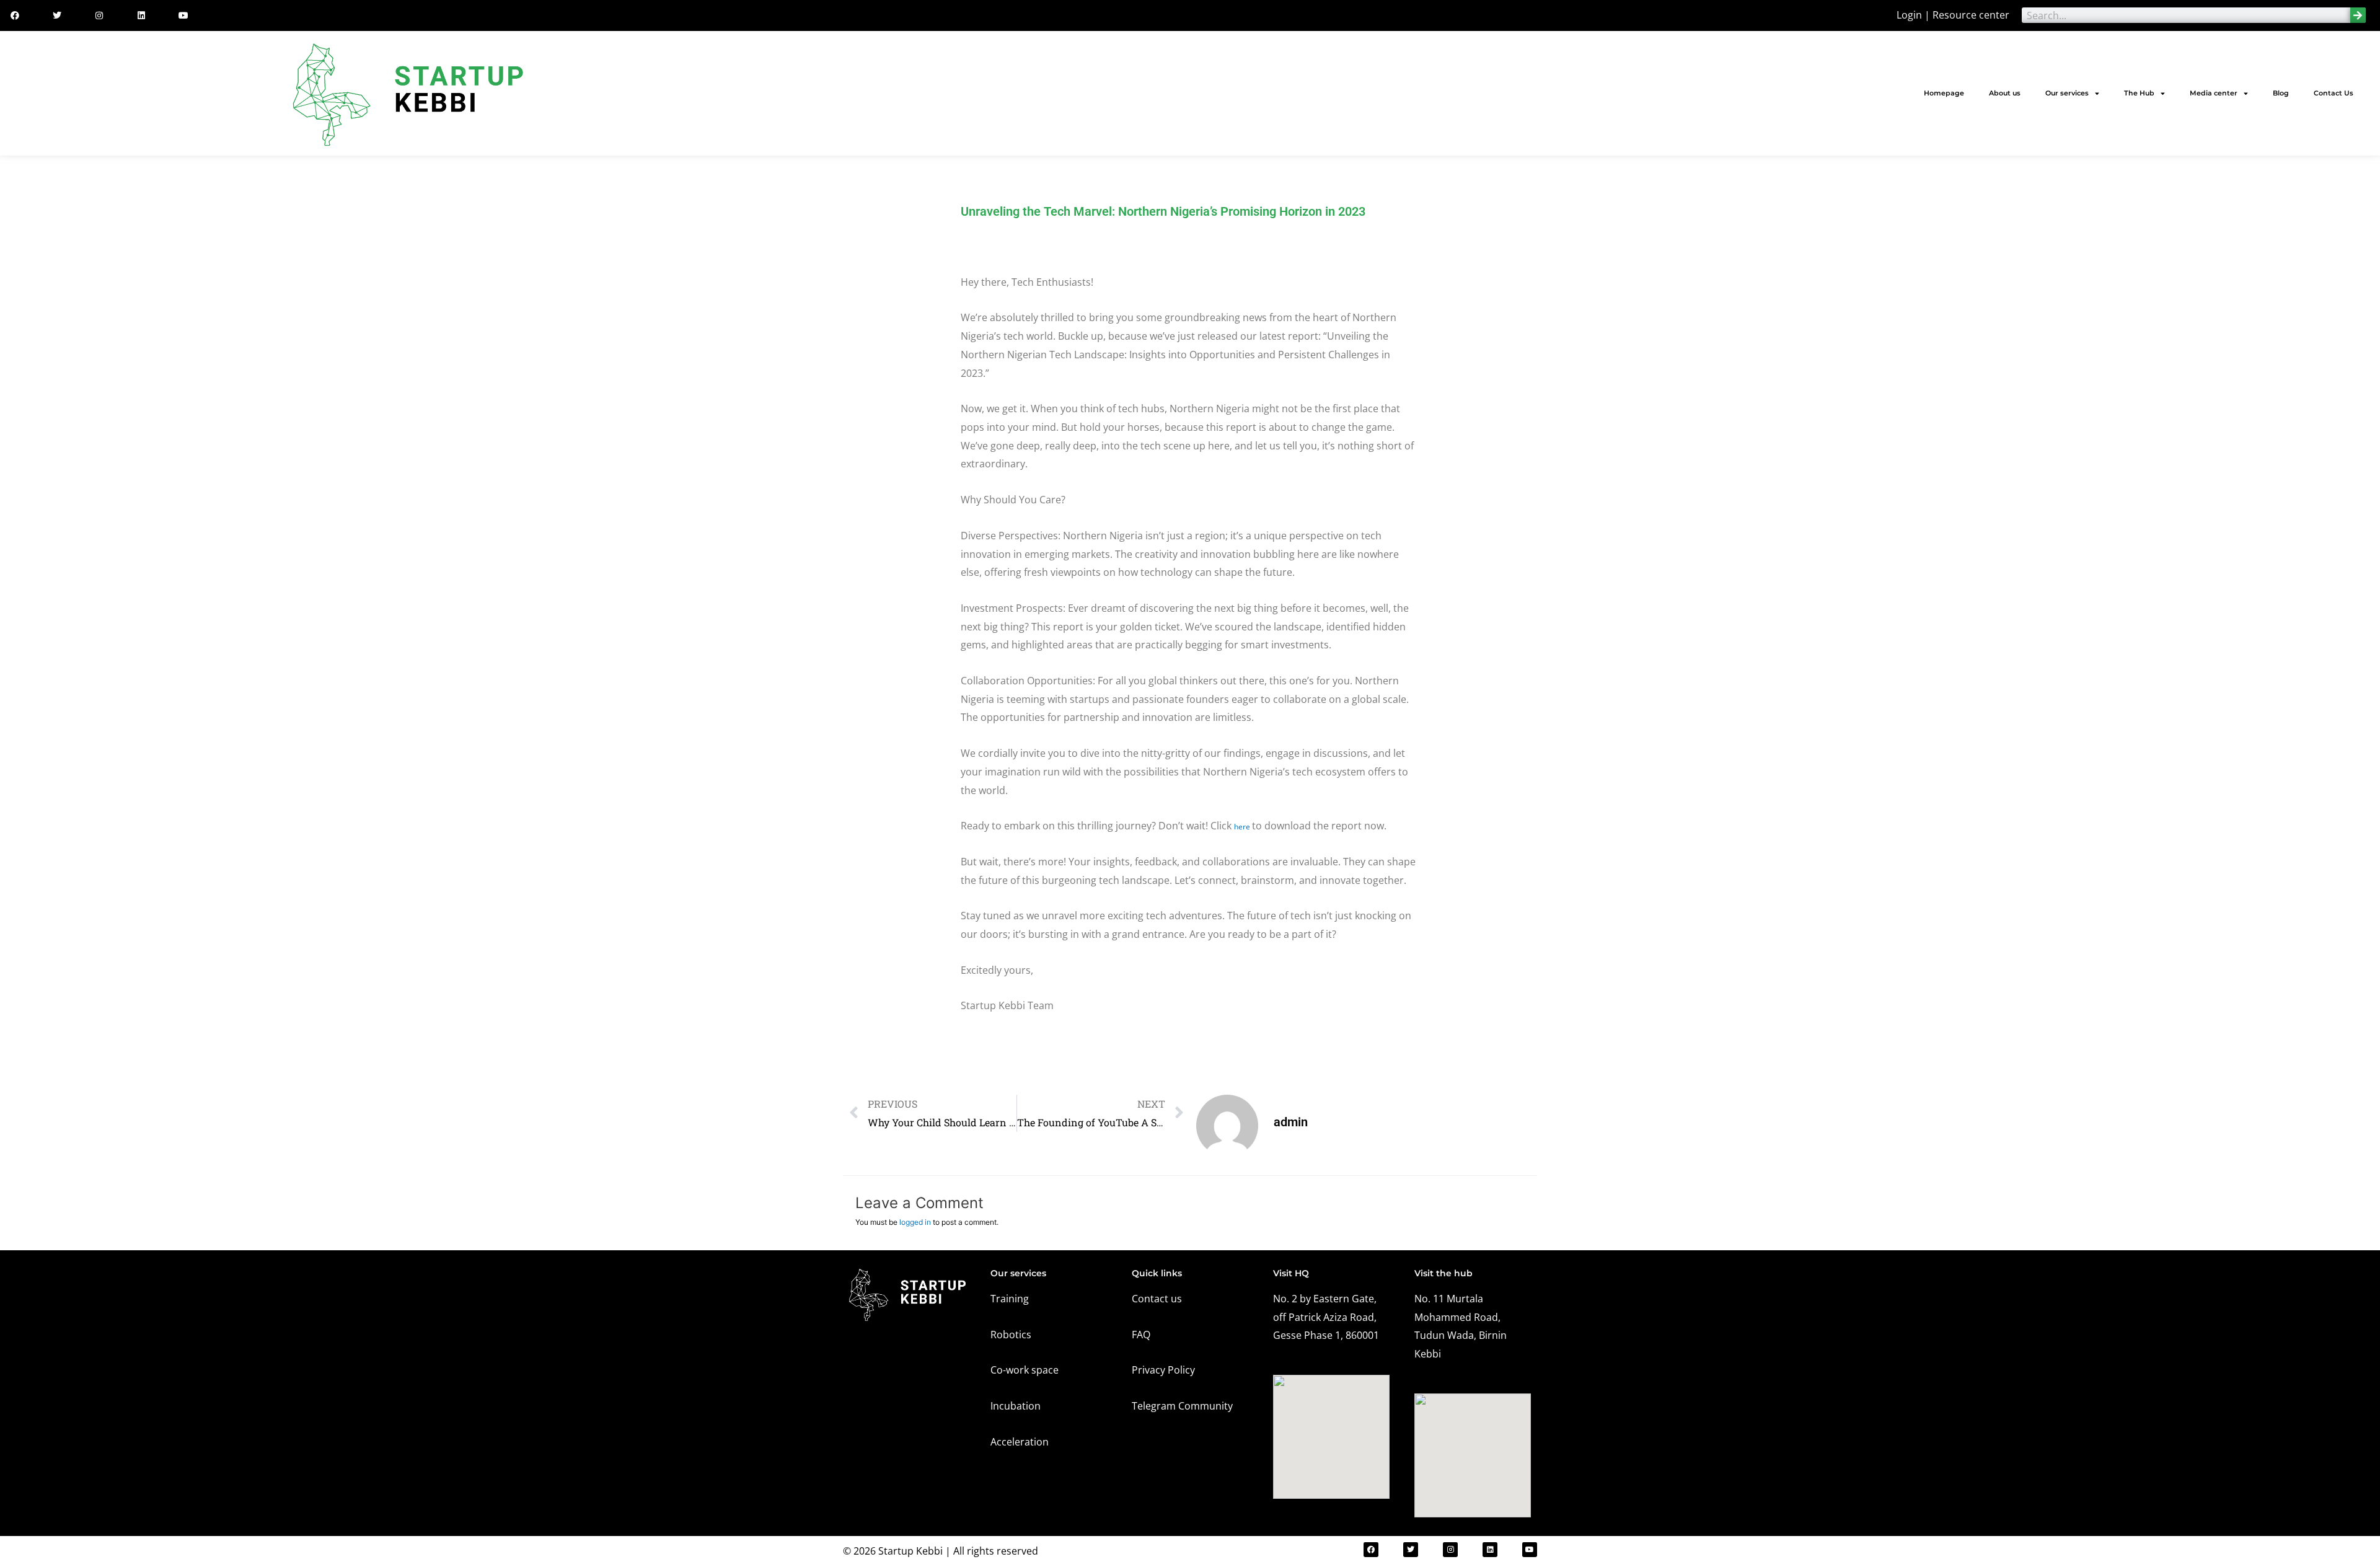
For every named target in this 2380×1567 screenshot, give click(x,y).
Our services (2067, 93)
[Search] (2358, 15)
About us (2005, 93)
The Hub (2139, 93)
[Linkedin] (141, 15)
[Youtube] (183, 15)
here (1243, 827)
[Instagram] (99, 15)
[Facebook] (15, 15)
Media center (2214, 93)
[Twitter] (57, 15)
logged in (915, 1222)
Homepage (1944, 93)
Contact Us (2334, 93)
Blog (2281, 93)
